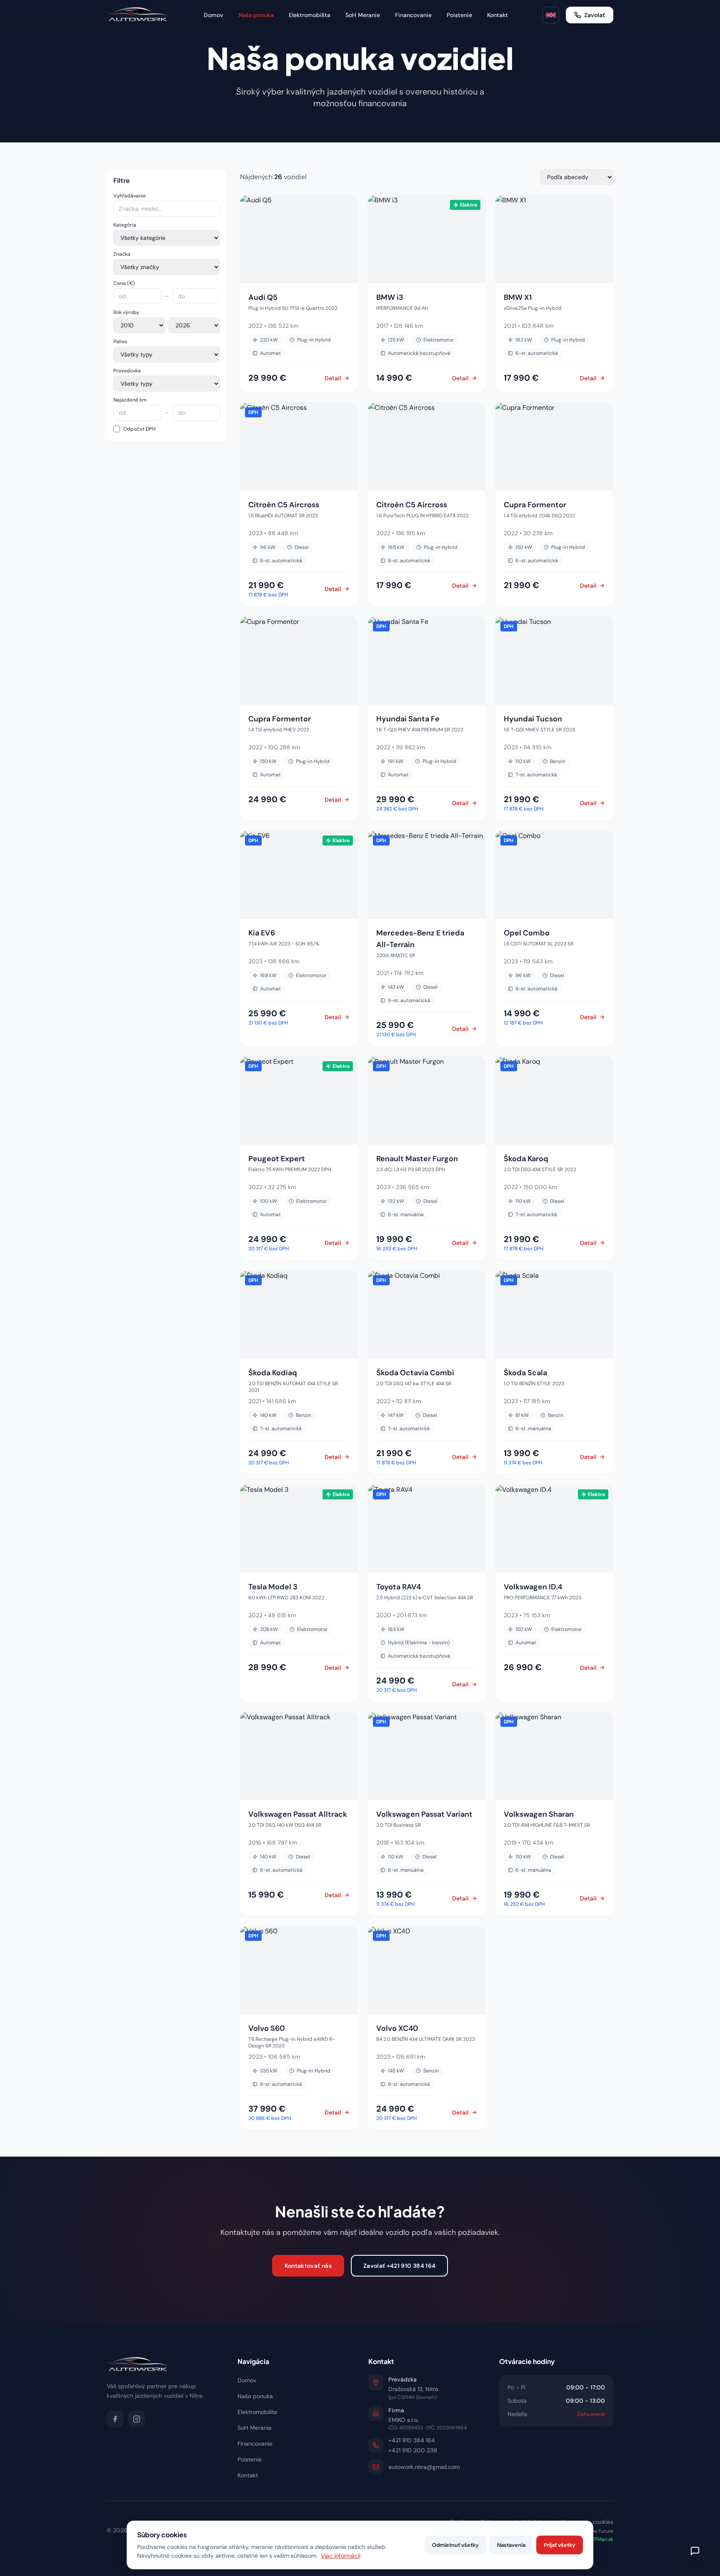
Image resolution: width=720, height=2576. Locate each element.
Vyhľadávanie (130, 196)
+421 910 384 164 (412, 2440)
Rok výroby (126, 312)
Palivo (120, 342)
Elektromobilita (310, 15)
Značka (122, 254)
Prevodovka (127, 371)
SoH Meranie (363, 15)
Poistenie (459, 15)
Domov (214, 15)
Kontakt (497, 15)
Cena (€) (124, 283)
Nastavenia (511, 2545)
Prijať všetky (560, 2545)
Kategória (125, 225)
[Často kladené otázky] (695, 2551)
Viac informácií (341, 2556)
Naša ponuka (256, 15)
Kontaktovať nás (308, 2266)
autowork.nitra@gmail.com (424, 2467)
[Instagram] (137, 2419)
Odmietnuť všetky (455, 2545)
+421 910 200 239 (413, 2450)
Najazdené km (130, 400)
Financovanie (413, 15)
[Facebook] (115, 2419)
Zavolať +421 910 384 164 (399, 2266)
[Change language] (551, 15)
